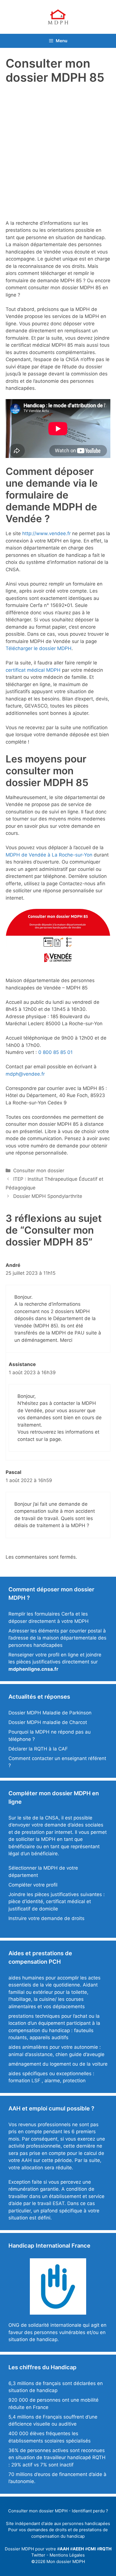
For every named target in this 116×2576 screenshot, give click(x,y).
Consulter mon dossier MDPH (38, 2511)
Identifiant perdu (88, 2511)
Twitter (38, 2555)
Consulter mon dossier (39, 1171)
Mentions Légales (67, 2555)
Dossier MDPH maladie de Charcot (48, 1722)
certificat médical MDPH (33, 670)
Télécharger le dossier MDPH (39, 648)
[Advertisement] (58, 150)
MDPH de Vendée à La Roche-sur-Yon (49, 855)
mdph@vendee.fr (25, 1074)
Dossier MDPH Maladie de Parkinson (50, 1713)
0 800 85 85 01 (55, 1052)
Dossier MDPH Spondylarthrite (48, 1196)
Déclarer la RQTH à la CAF (38, 1749)
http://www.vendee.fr (46, 533)
